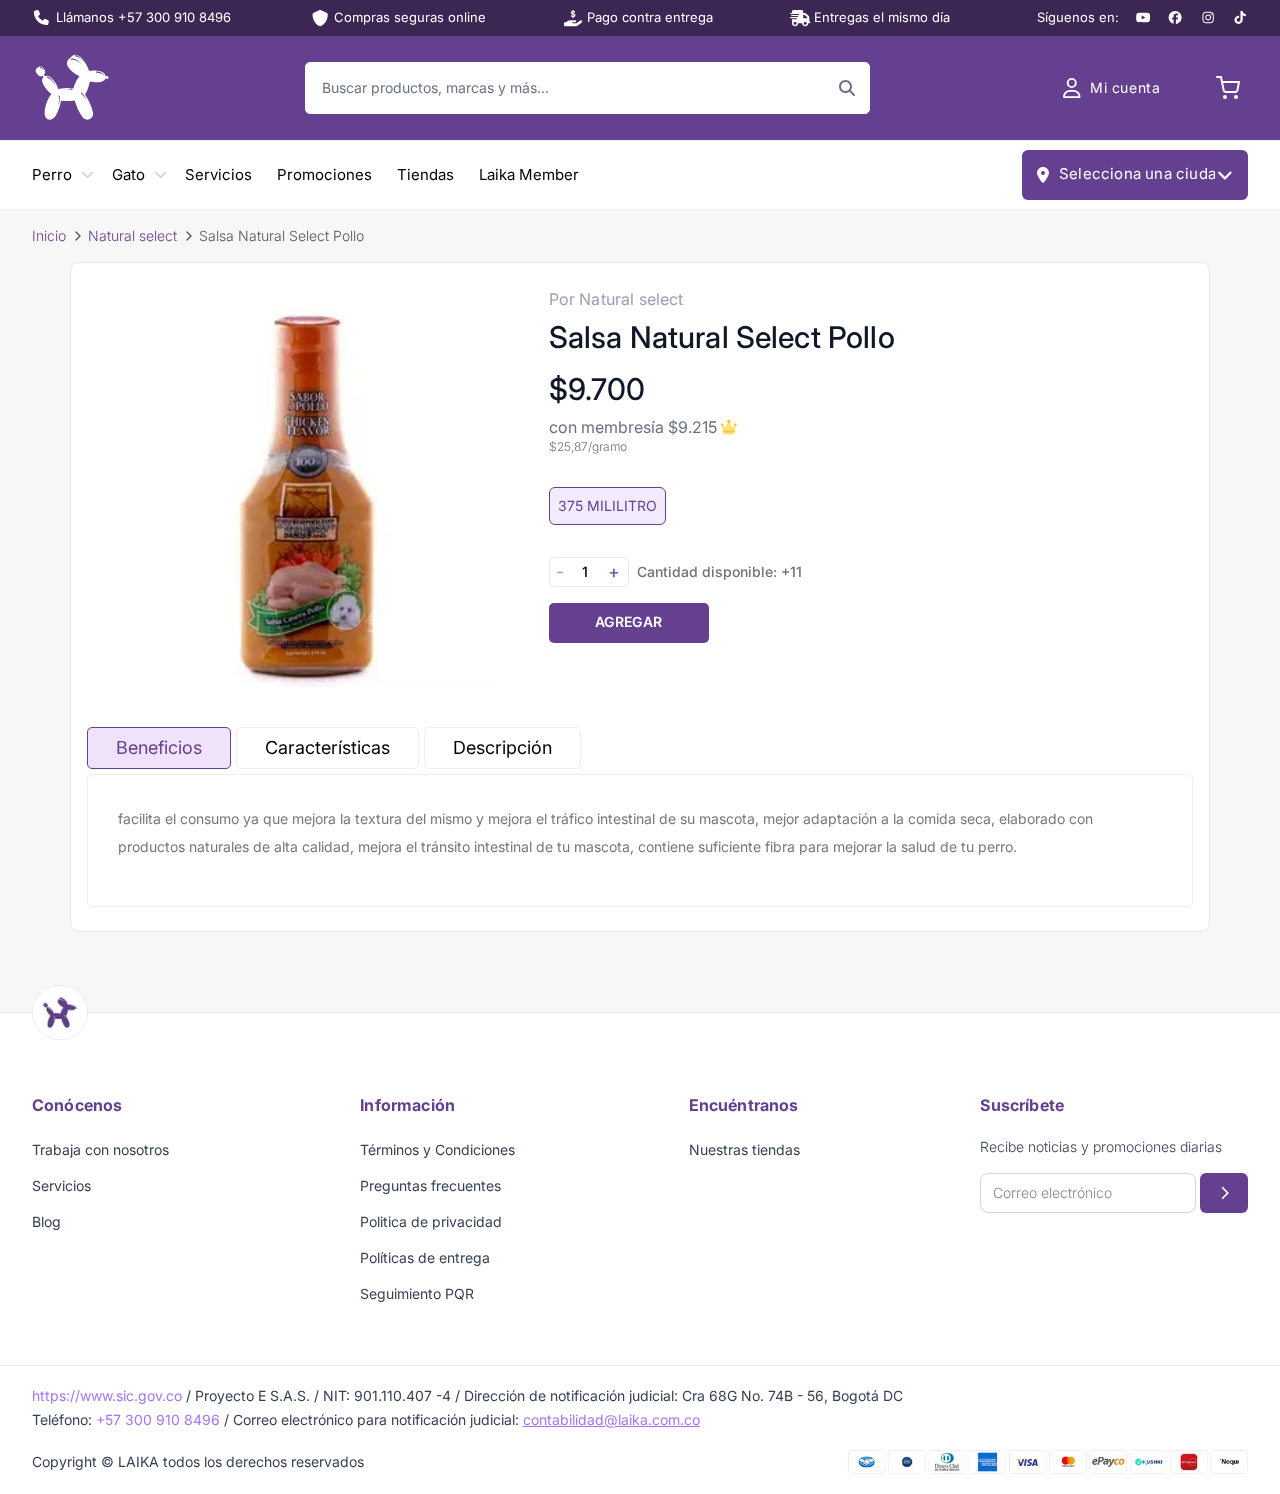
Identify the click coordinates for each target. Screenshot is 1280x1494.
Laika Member (529, 174)
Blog (46, 1221)
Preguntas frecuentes (430, 1185)
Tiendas (425, 174)
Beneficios (159, 747)
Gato (128, 174)
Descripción (502, 747)
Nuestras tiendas (744, 1149)
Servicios (218, 174)
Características (327, 747)
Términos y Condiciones (437, 1149)
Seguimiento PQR (417, 1293)
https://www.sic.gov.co (107, 1395)
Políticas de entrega (425, 1257)
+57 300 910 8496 (158, 1419)
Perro (52, 174)
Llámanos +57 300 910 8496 (143, 17)
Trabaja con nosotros (100, 1149)
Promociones (324, 174)
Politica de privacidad (431, 1221)
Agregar (628, 621)
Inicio (49, 235)
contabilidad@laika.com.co (611, 1419)
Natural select (132, 235)
